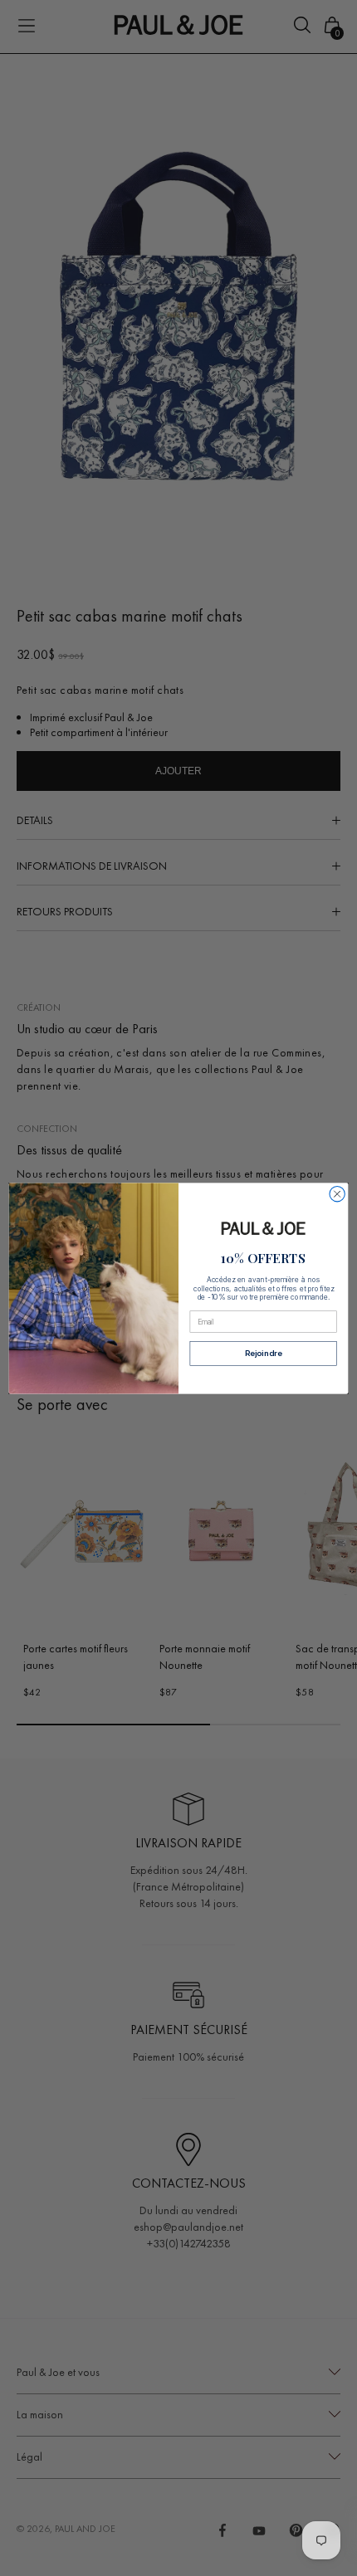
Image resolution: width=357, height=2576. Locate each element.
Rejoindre (263, 1353)
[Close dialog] (337, 1193)
